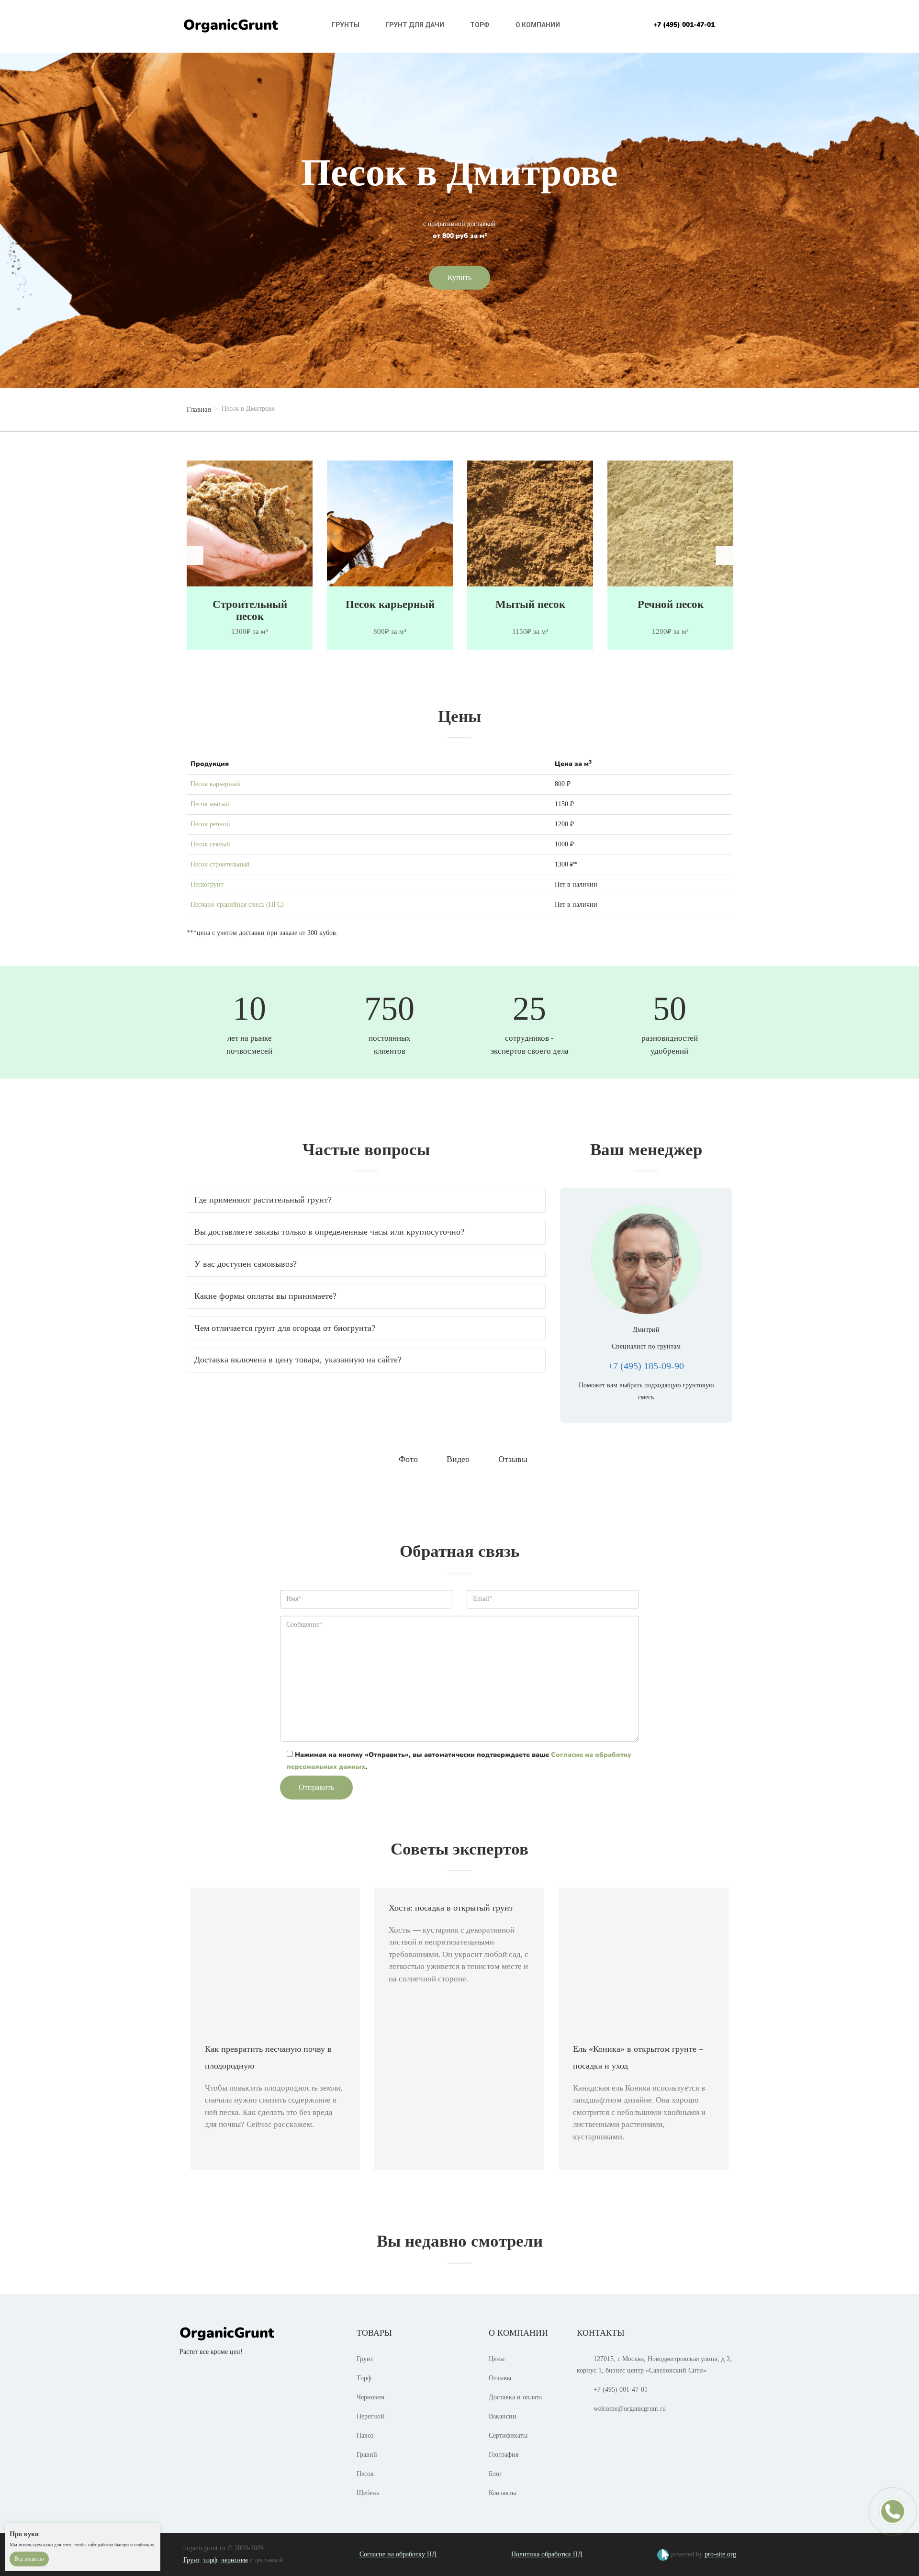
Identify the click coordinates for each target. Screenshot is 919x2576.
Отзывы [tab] (513, 1459)
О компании (538, 25)
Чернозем (370, 2397)
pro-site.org (720, 2554)
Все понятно (29, 2559)
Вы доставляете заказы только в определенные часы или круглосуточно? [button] (329, 1232)
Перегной (370, 2416)
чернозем (235, 2560)
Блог (495, 2474)
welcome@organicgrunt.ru (630, 2409)
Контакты (502, 2493)
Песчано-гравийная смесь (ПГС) (237, 905)
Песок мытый (210, 804)
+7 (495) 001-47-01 (684, 25)
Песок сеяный (210, 844)
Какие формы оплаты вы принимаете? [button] (265, 1296)
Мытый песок (390, 604)
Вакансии (503, 2416)
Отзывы (500, 2378)
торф (210, 2560)
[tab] (366, 1200)
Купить (459, 277)
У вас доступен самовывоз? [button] (246, 1264)
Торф (480, 25)
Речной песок (530, 604)
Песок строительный (220, 864)
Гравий (367, 2455)
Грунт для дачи (415, 25)
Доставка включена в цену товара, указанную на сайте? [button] (298, 1360)
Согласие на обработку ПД (398, 2554)
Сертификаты (508, 2435)
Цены (497, 2359)
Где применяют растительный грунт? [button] (263, 1200)
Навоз (365, 2435)
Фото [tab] (408, 1459)
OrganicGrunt (231, 25)
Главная (199, 409)
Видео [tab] (458, 1459)
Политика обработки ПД (547, 2554)
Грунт (365, 2359)
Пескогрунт (207, 884)
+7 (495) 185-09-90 (646, 1366)
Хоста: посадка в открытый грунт (451, 1908)
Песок (365, 2474)
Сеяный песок (670, 604)
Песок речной (210, 824)
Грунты (346, 25)
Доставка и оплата (515, 2397)
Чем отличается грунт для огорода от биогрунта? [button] (285, 1328)
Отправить (316, 1787)
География (504, 2455)
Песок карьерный (250, 604)
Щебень (368, 2493)
